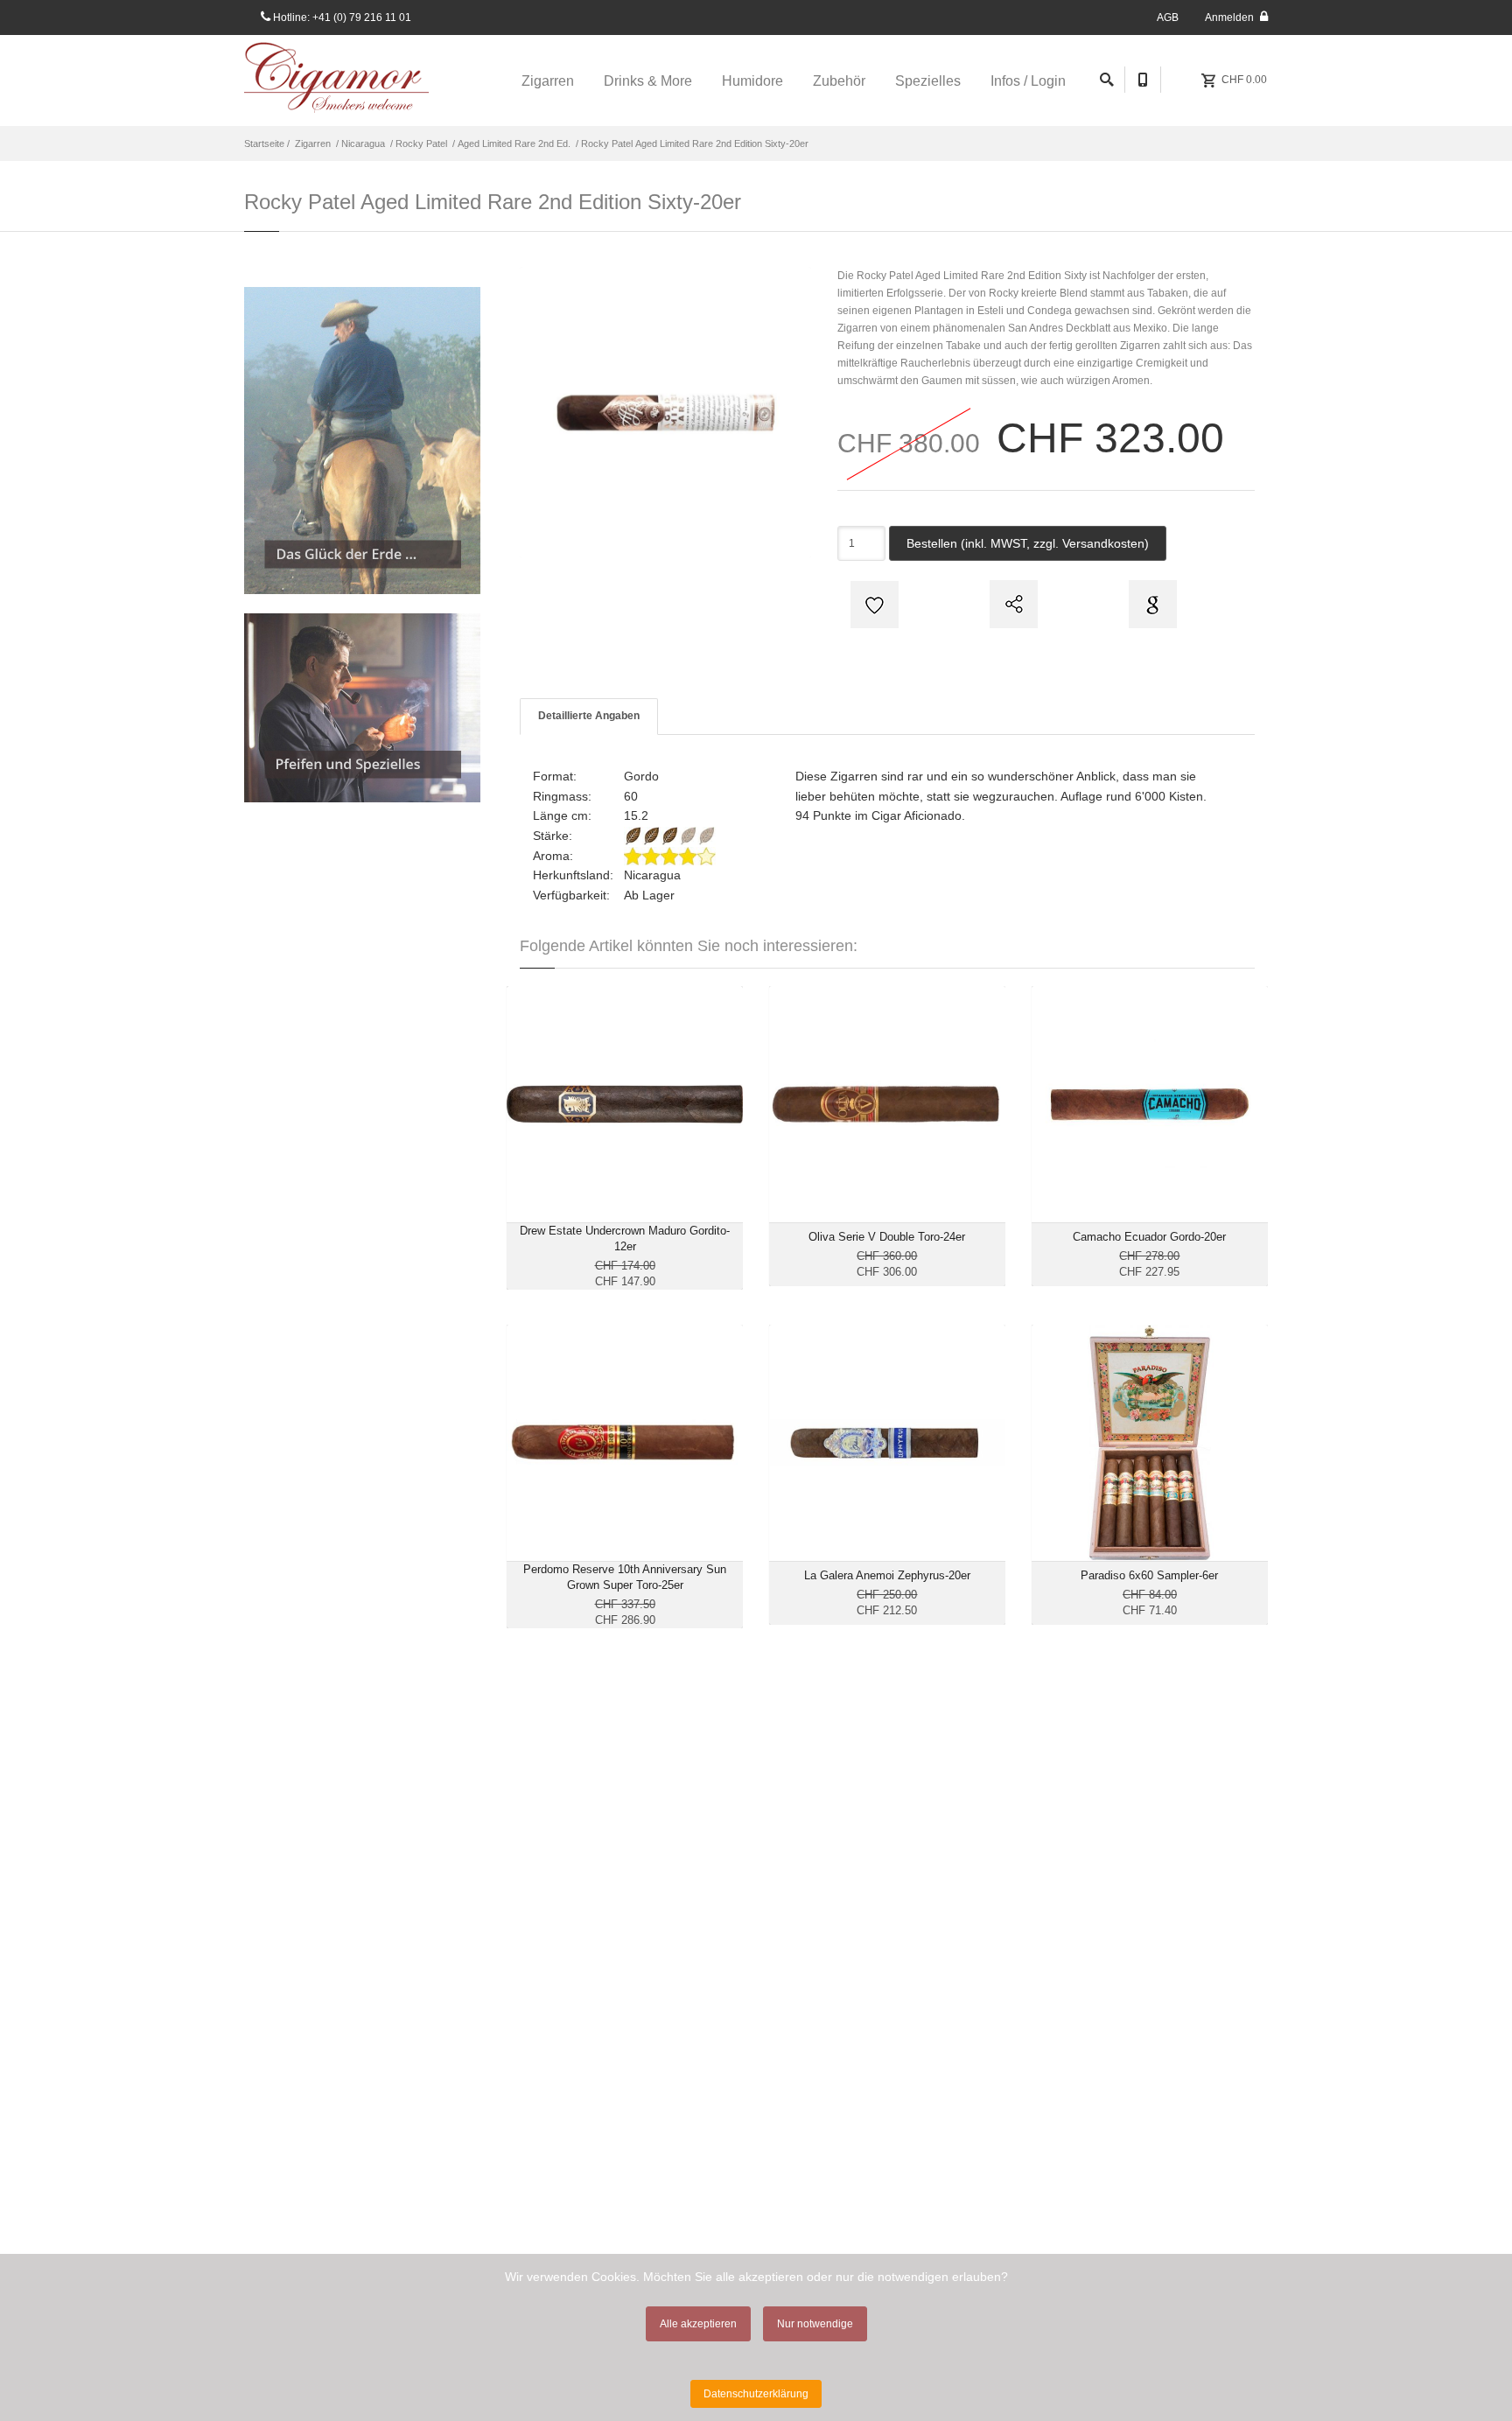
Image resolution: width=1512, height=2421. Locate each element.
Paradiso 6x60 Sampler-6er (1149, 1575)
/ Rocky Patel (417, 143)
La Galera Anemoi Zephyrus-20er (887, 1575)
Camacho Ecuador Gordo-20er (1149, 1237)
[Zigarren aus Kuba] (362, 441)
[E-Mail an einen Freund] (1011, 604)
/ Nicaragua (359, 143)
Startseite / (268, 143)
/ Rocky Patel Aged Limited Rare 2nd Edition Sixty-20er (691, 143)
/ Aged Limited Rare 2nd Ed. (510, 143)
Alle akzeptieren (698, 2324)
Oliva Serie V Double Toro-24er (887, 1237)
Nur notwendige (815, 2324)
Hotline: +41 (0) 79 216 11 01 (341, 17)
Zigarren (313, 143)
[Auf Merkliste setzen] (872, 604)
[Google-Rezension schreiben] (1151, 604)
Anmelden (1231, 17)
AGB (1168, 17)
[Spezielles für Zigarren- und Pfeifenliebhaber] (362, 708)
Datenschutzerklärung (756, 2394)
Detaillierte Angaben (589, 716)
